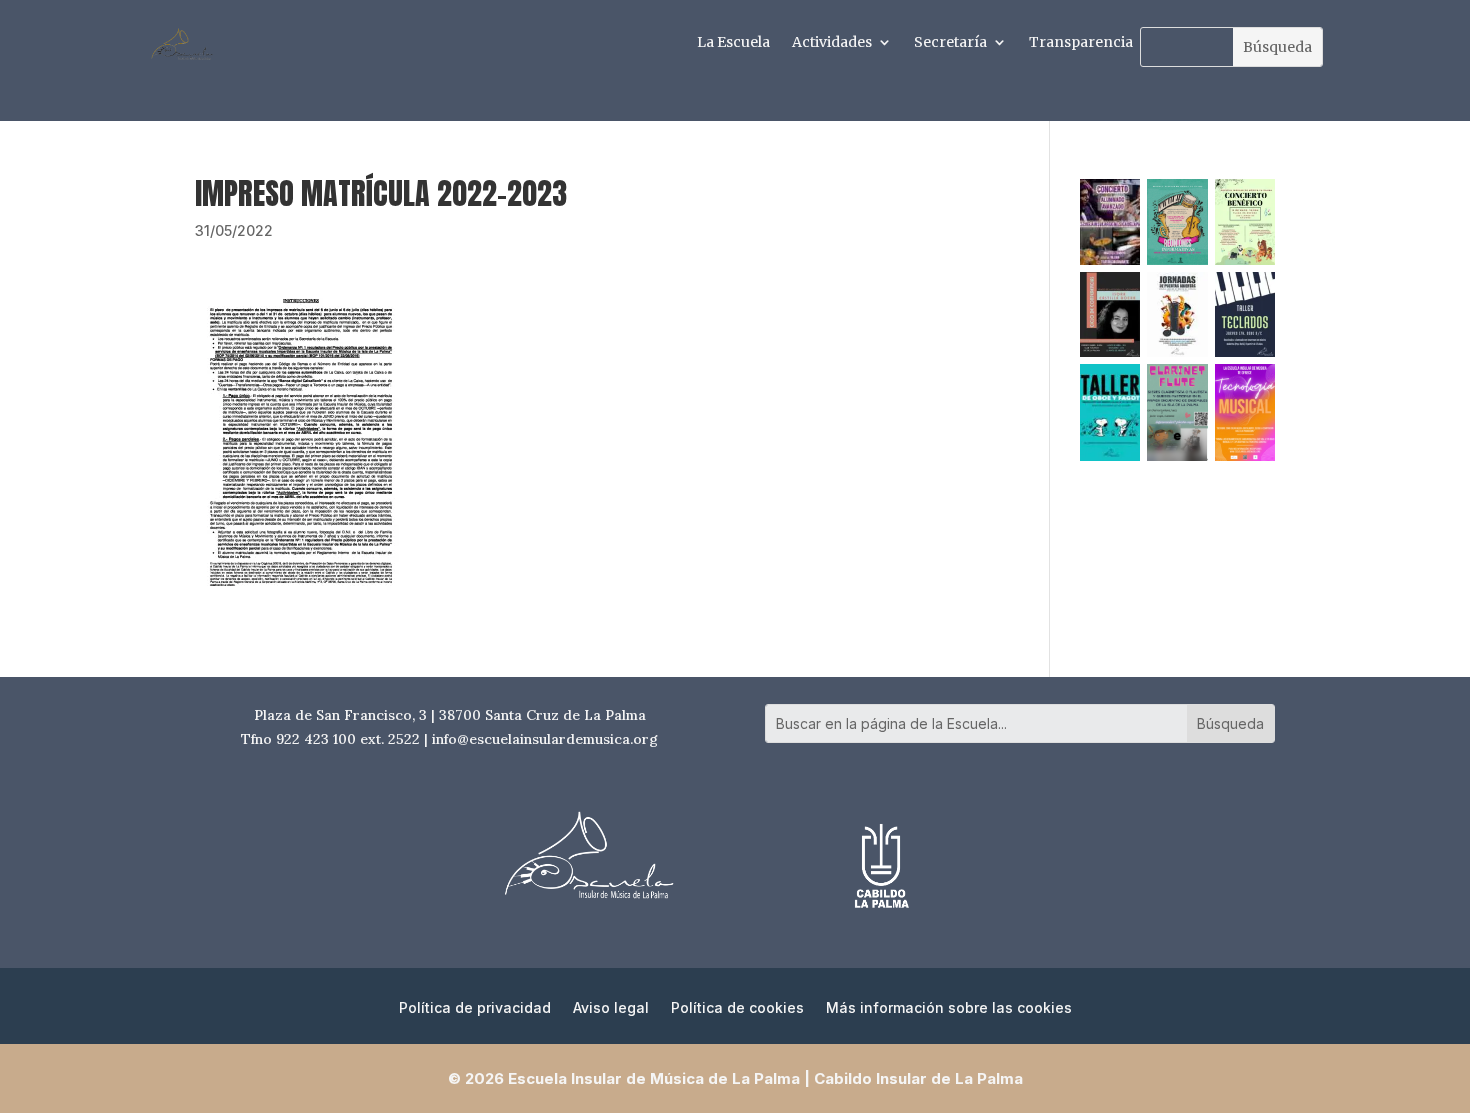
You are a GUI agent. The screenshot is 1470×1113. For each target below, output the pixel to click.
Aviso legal (611, 1008)
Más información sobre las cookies (949, 1008)
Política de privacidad (475, 1008)
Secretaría (950, 43)
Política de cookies (737, 1008)
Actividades (832, 43)
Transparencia (1081, 43)
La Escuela (733, 43)
